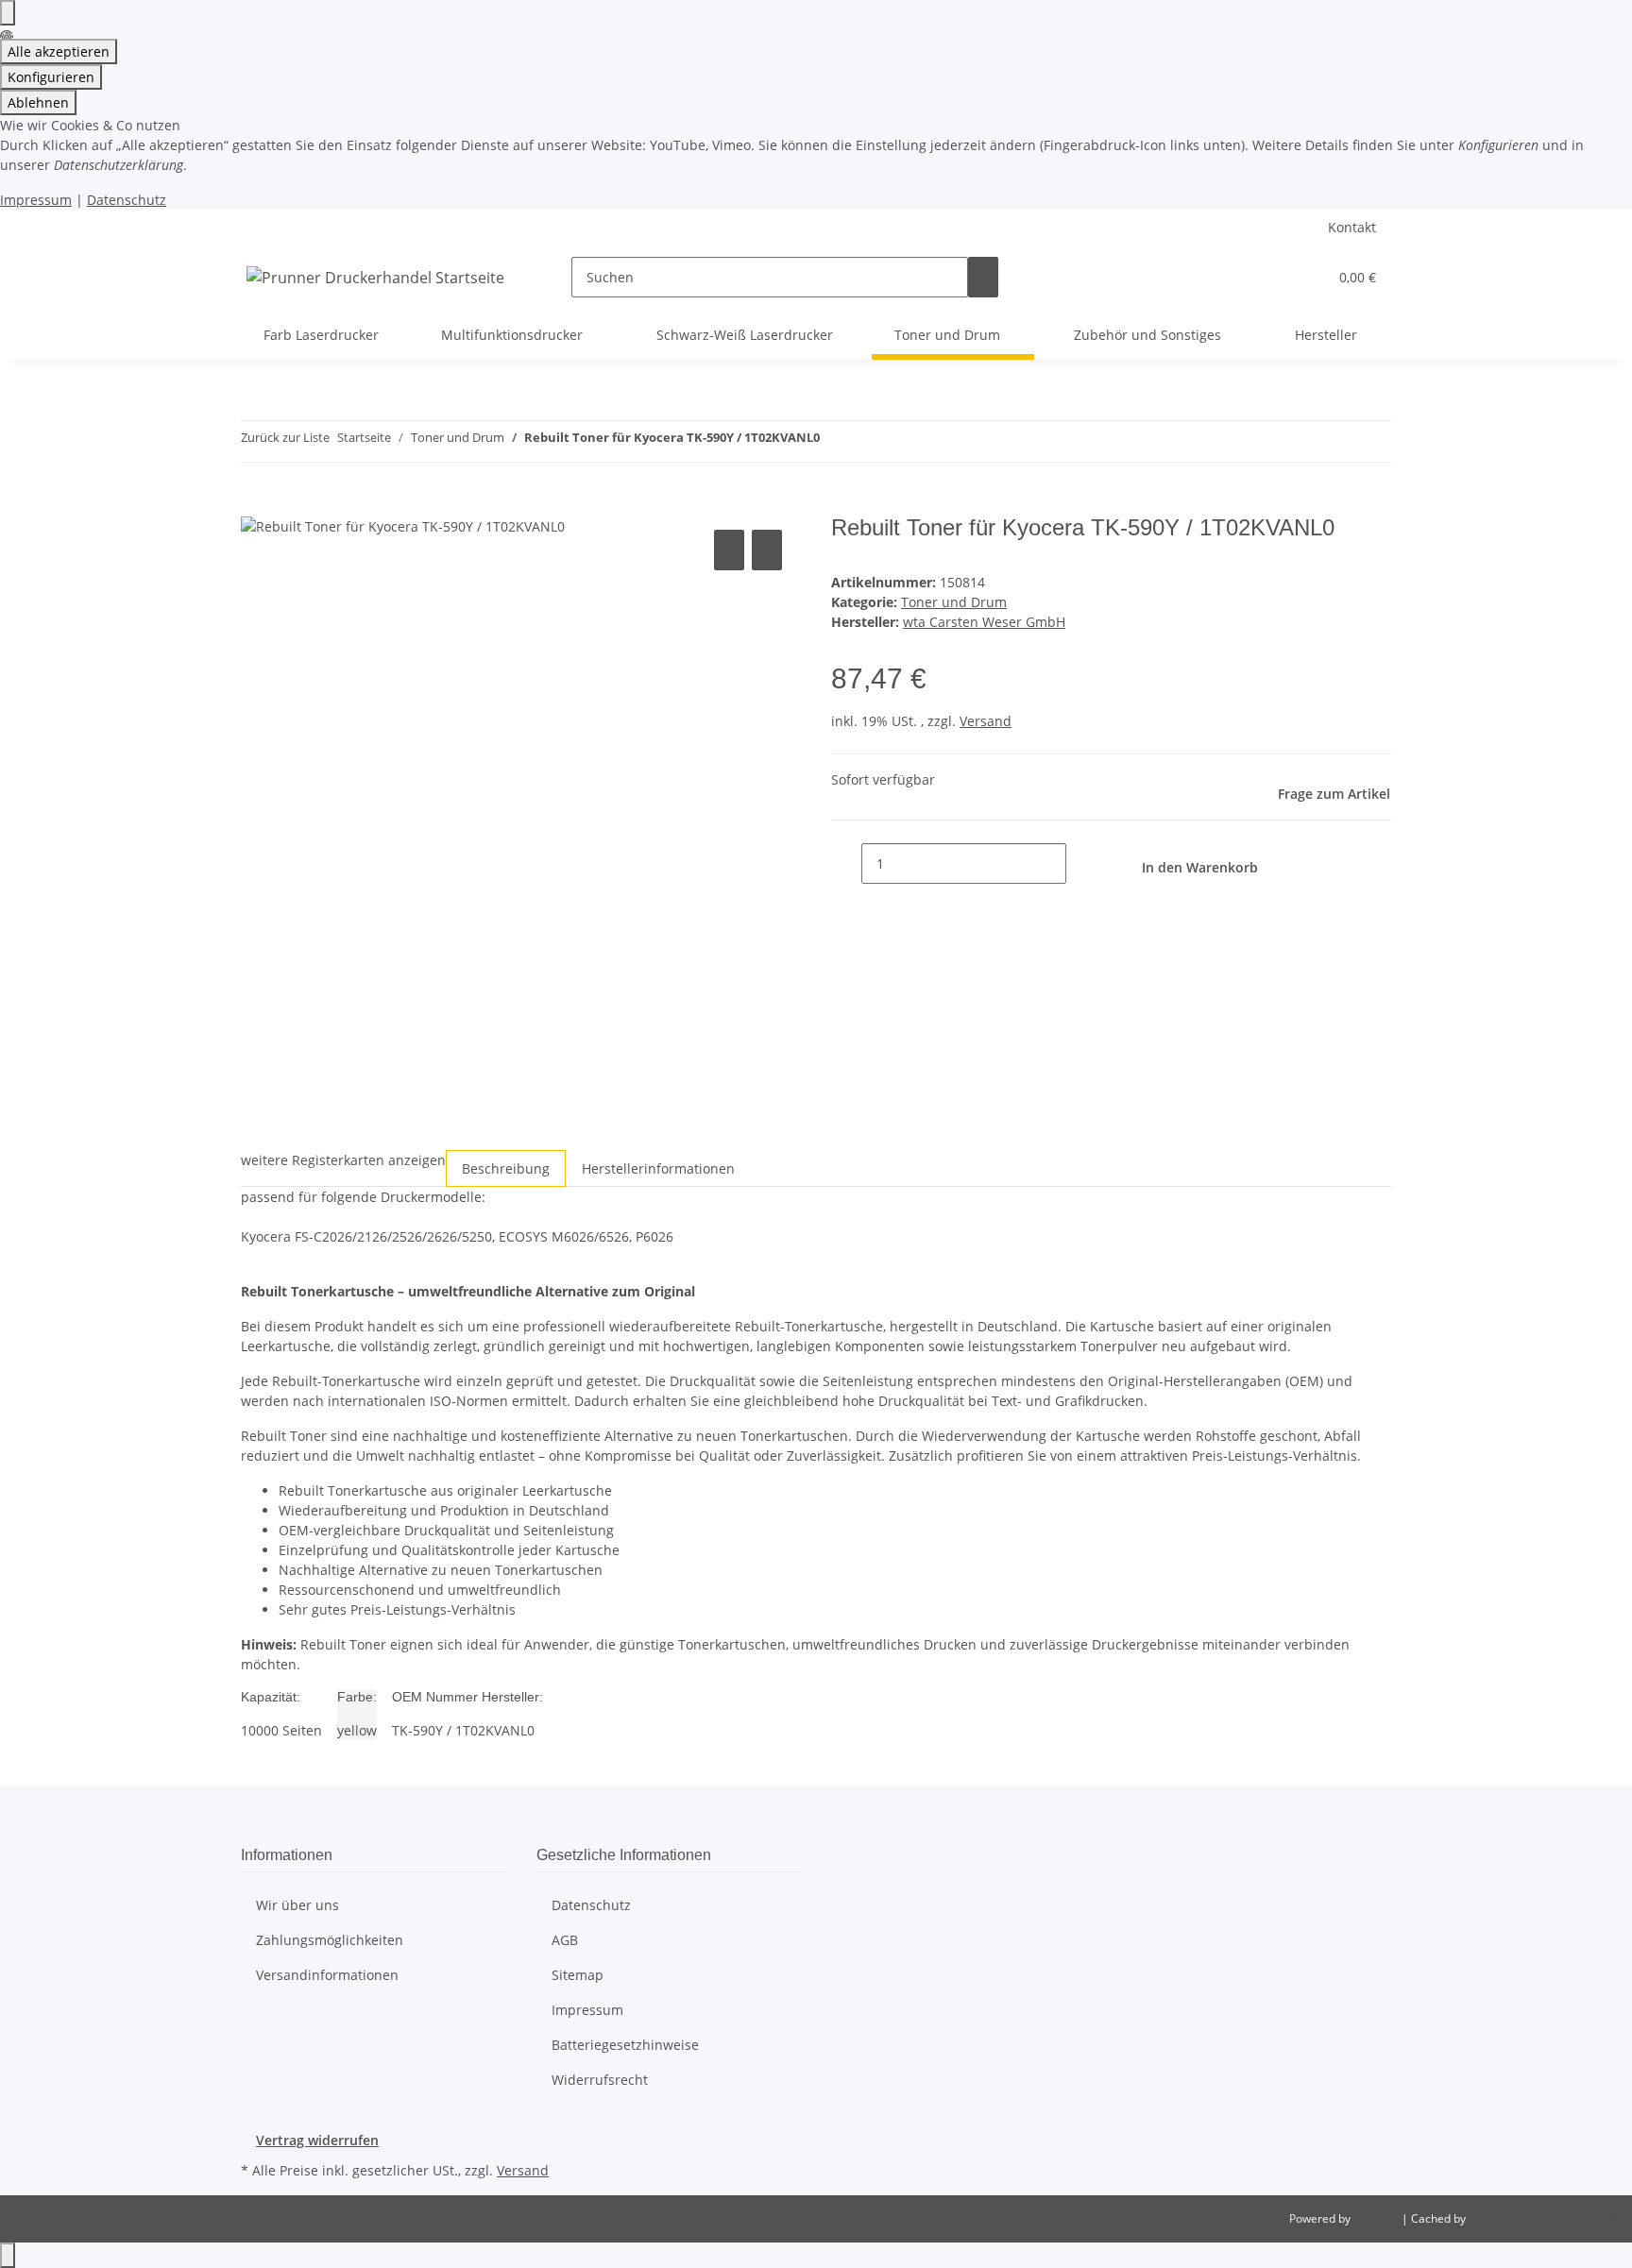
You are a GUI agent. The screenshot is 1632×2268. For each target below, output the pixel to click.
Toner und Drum (954, 602)
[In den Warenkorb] (256, 504)
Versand (986, 721)
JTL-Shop (1377, 2218)
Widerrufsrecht (600, 2080)
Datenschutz (127, 200)
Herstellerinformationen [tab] (658, 1168)
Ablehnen (38, 102)
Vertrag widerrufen (317, 2140)
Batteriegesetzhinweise (625, 2045)
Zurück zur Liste (285, 437)
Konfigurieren (51, 77)
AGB (565, 1940)
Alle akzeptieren (59, 51)
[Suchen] (983, 277)
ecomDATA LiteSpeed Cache (1543, 2218)
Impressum (36, 200)
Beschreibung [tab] (506, 1168)
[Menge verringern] (846, 863)
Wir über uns (297, 1905)
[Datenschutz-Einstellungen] (8, 13)
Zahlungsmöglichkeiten (330, 1940)
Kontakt (1352, 227)
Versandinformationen (327, 1975)
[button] (1275, 277)
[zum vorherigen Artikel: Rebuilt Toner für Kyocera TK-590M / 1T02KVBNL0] (835, 441)
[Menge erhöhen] (1081, 863)
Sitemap (578, 1975)
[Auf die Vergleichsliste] (729, 550)
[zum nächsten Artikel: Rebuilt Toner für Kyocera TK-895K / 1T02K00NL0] (869, 441)
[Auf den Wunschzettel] (767, 550)
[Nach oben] (8, 2255)
